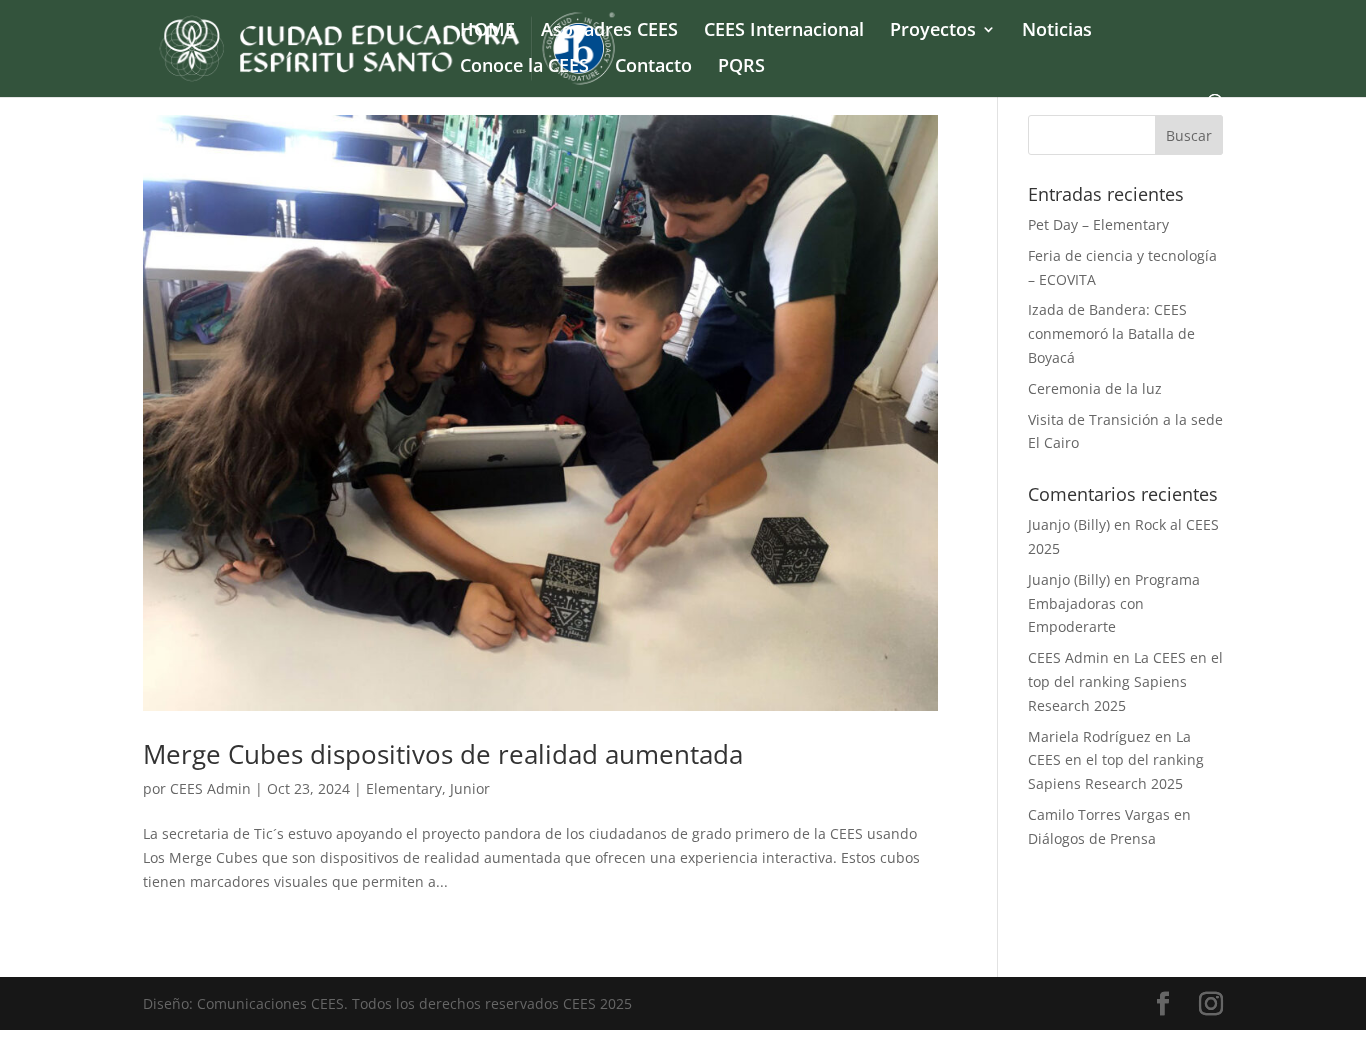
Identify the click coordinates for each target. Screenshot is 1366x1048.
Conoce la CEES (524, 67)
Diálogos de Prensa (1092, 838)
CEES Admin (210, 788)
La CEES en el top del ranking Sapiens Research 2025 (1125, 681)
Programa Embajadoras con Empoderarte (1114, 603)
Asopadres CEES (609, 31)
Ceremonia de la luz (1095, 388)
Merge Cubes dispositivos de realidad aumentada (443, 754)
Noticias (1057, 31)
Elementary (404, 788)
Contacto (653, 67)
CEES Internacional (784, 31)
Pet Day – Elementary (1098, 224)
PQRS (741, 67)
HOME (487, 31)
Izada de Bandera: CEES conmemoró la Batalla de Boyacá (1111, 333)
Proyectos (933, 31)
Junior (470, 788)
